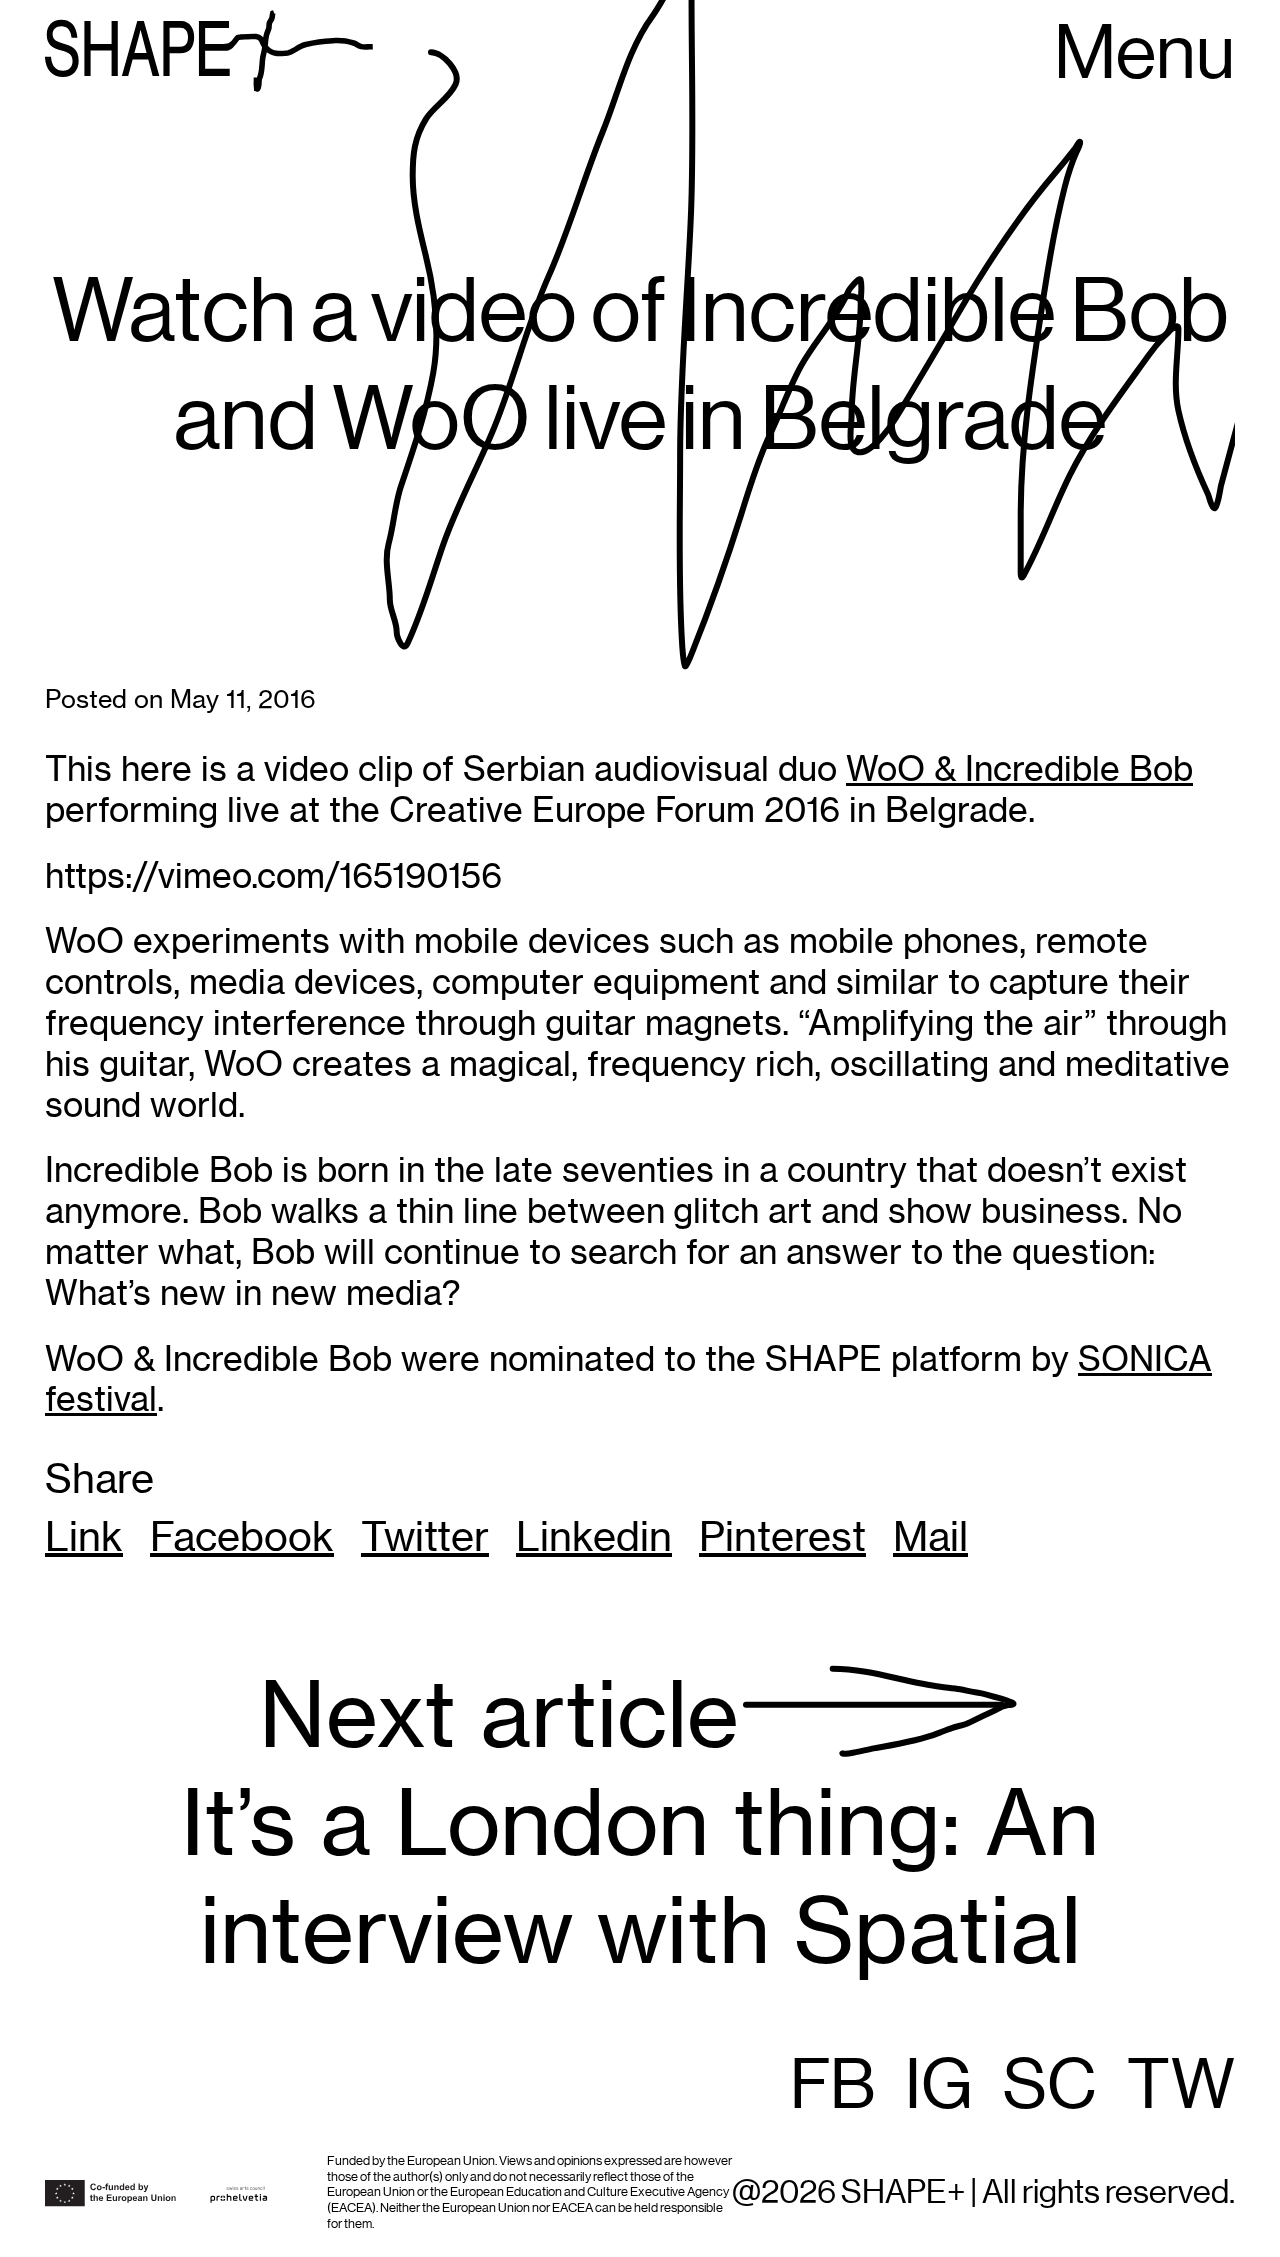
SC (1050, 2087)
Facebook (242, 1537)
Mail (930, 1537)
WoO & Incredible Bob (1019, 768)
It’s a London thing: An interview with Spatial (640, 1823)
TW (1181, 2087)
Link (84, 1537)
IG (939, 2087)
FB (832, 2087)
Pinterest (782, 1537)
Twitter (425, 1537)
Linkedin (594, 1537)
